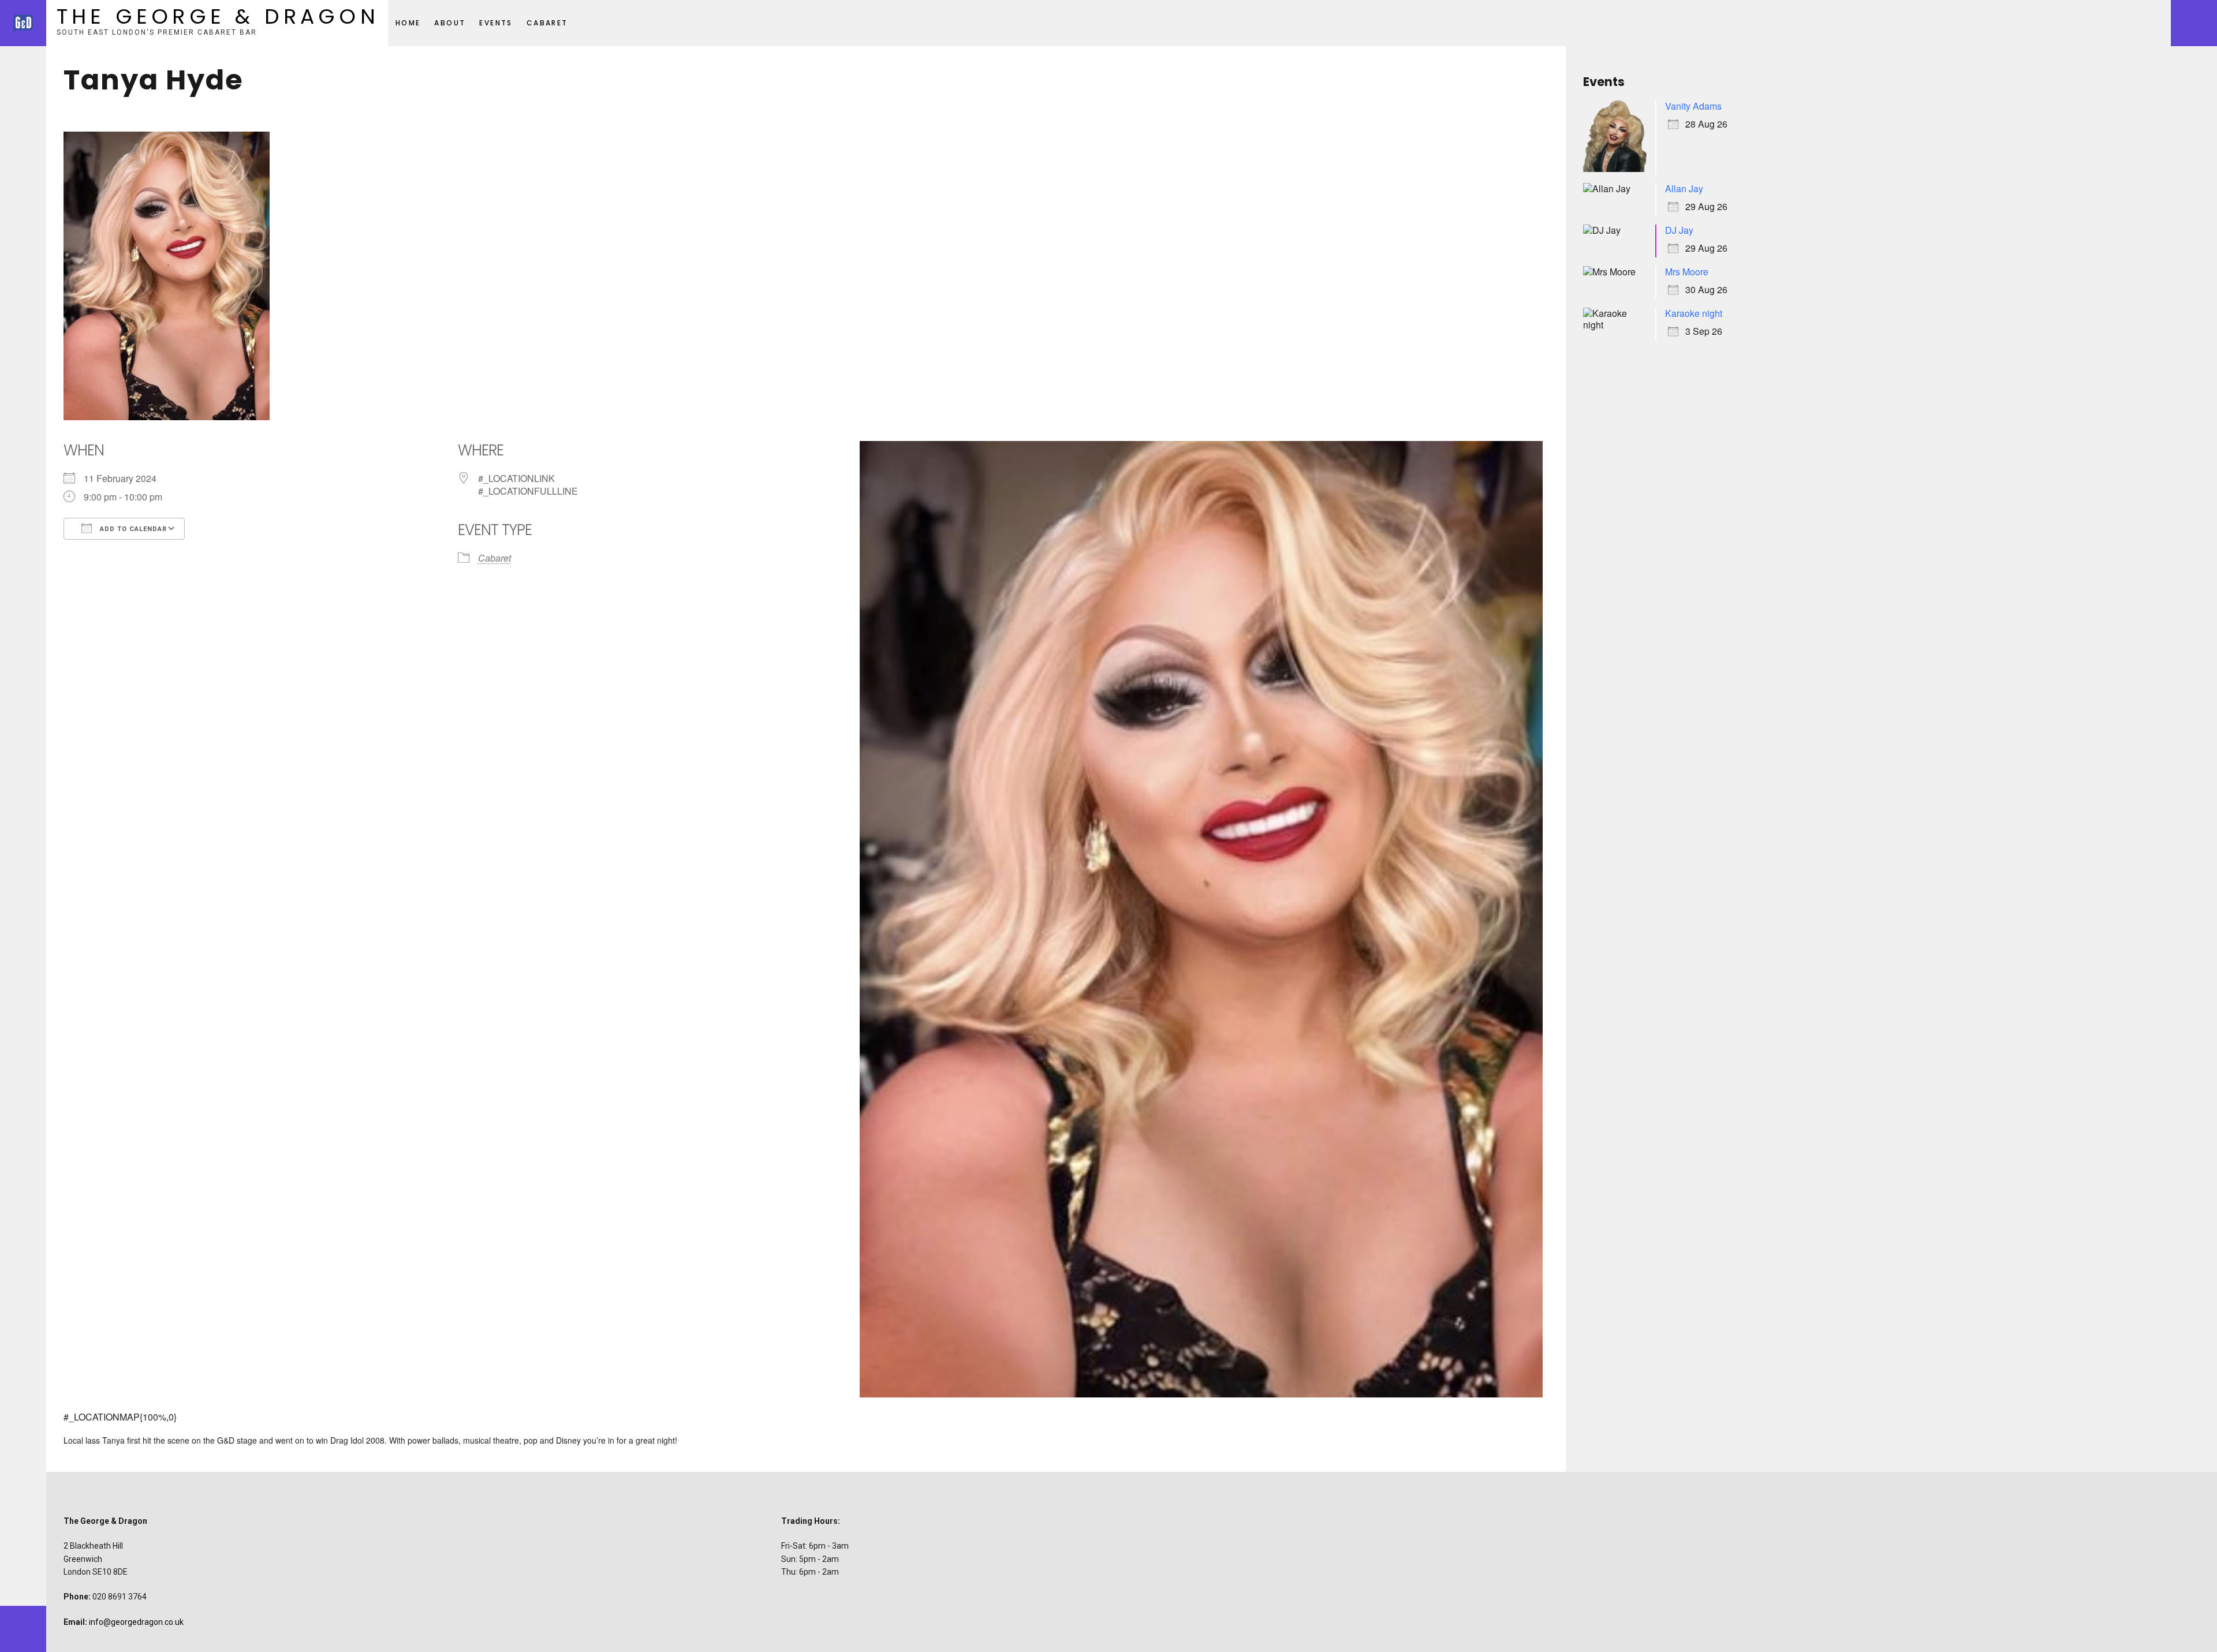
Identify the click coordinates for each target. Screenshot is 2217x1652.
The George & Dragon (218, 16)
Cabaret (547, 23)
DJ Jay (1679, 230)
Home (408, 23)
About (450, 23)
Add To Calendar (132, 529)
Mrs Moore (1687, 272)
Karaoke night (1694, 313)
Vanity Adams (1693, 106)
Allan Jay (1684, 188)
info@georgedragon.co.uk (136, 1622)
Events (496, 23)
